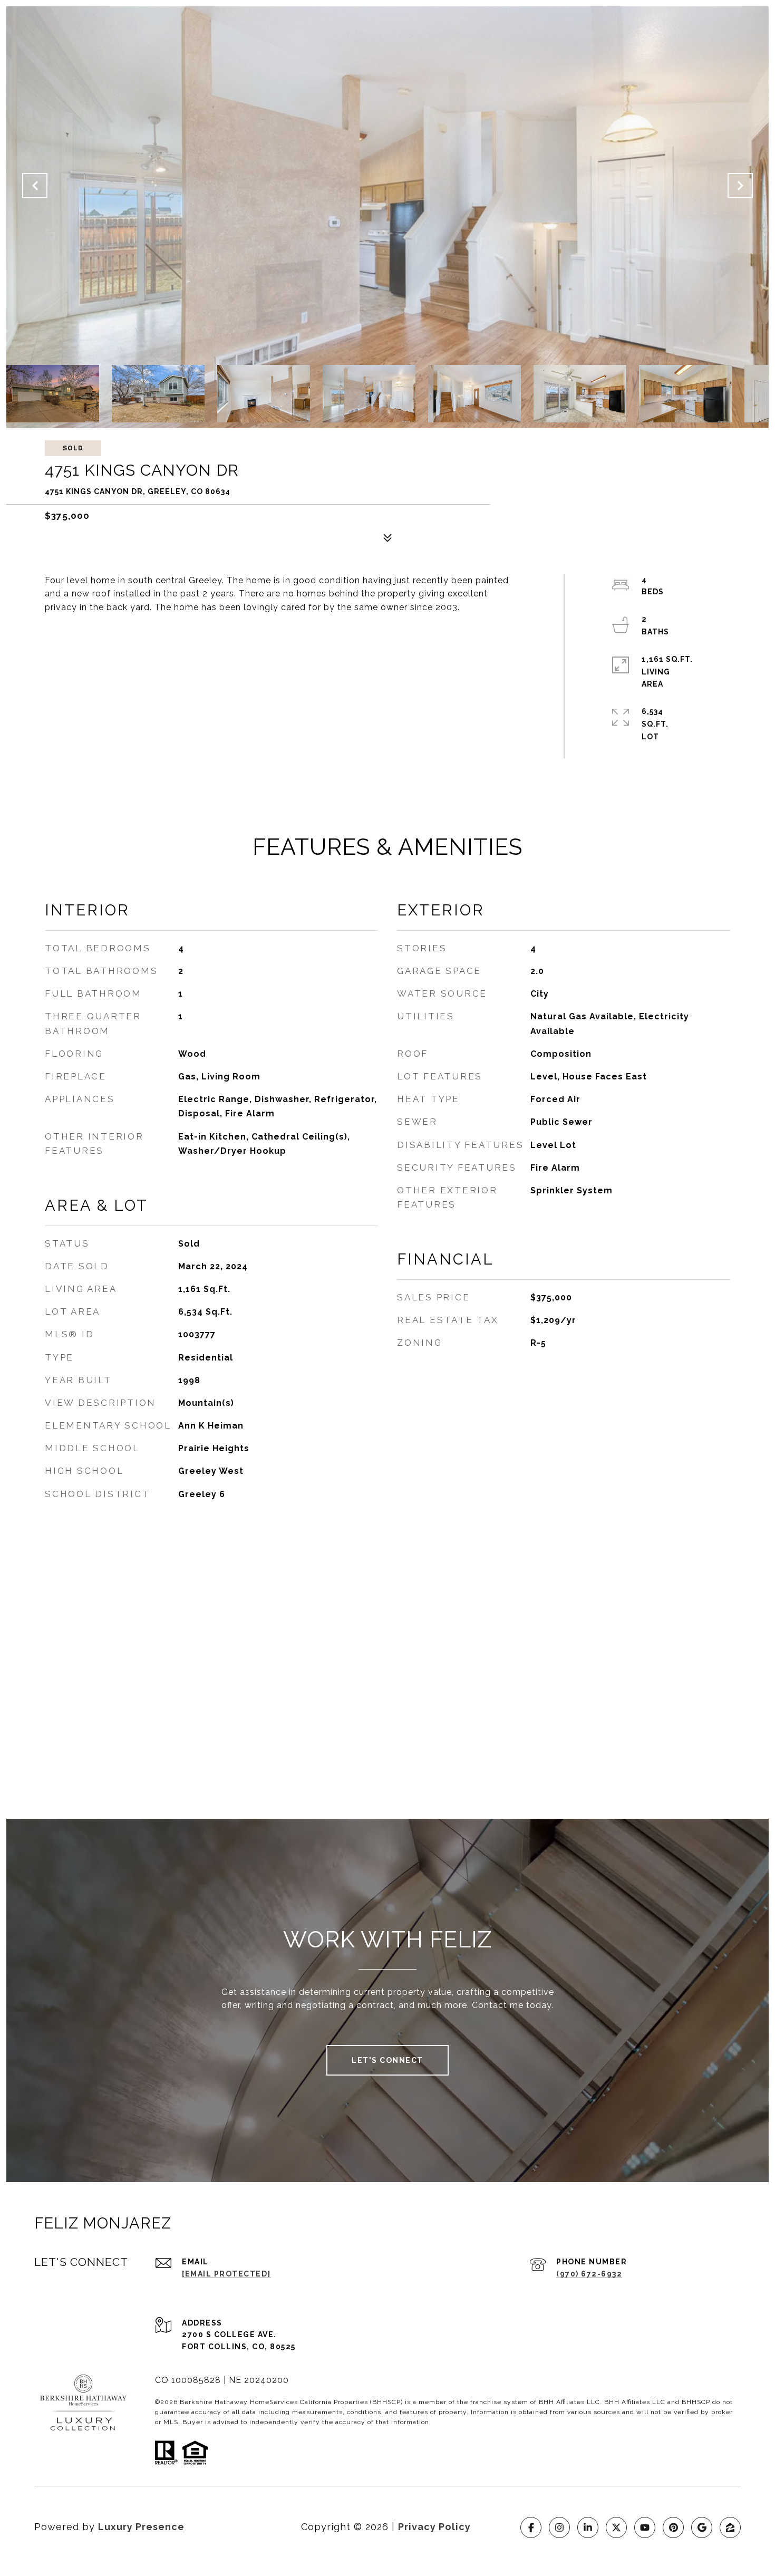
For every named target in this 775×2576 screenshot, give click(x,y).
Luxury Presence (141, 2527)
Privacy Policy (434, 2527)
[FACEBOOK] (531, 2527)
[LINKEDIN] (588, 2527)
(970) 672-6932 (589, 2274)
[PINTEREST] (673, 2527)
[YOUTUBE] (645, 2527)
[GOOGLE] (702, 2527)
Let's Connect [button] (387, 2060)
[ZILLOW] (730, 2527)
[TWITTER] (616, 2527)
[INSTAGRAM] (559, 2527)
